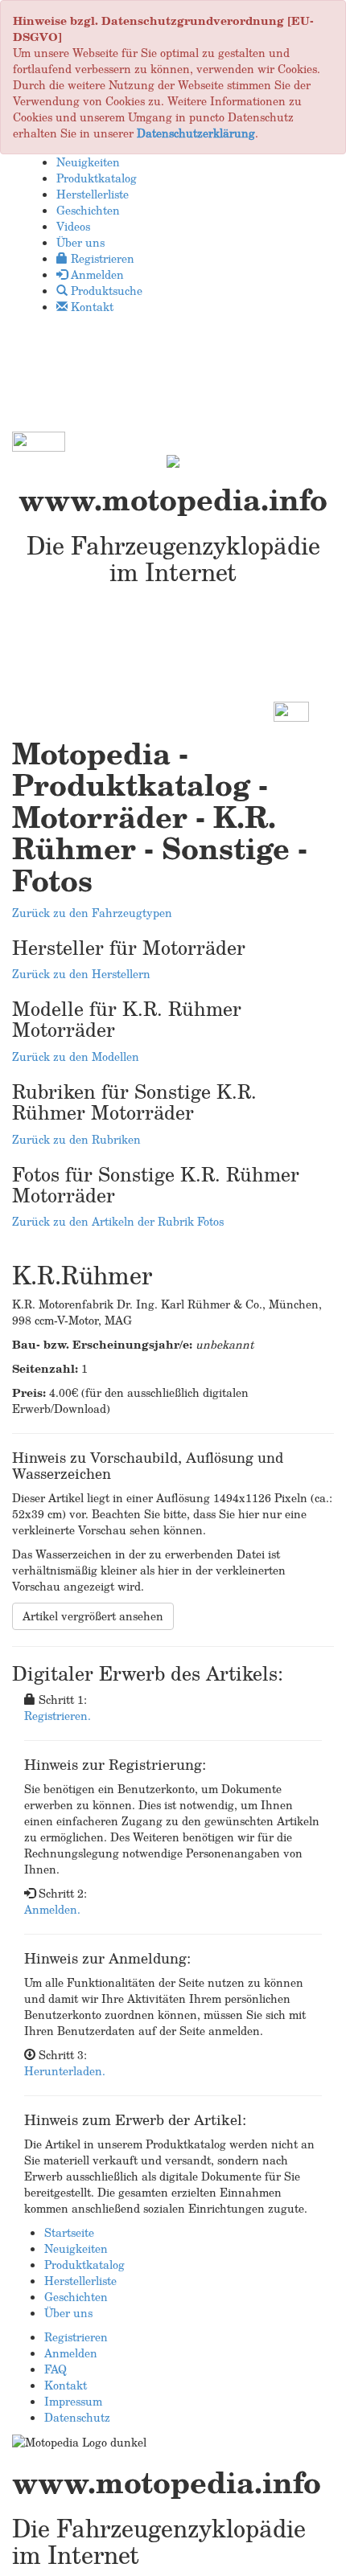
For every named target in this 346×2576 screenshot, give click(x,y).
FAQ (56, 2369)
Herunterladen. (65, 2071)
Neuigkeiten (76, 2248)
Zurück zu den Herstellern (81, 974)
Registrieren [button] (101, 258)
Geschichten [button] (88, 210)
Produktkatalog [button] (97, 178)
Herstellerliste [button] (93, 194)
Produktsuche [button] (105, 291)
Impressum (73, 2401)
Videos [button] (73, 226)
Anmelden (71, 2353)
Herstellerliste (80, 2281)
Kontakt (66, 2385)
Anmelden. (52, 1909)
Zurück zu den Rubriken (76, 1139)
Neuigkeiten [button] (88, 162)
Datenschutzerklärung (196, 133)
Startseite (69, 2232)
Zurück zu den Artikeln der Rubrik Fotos (118, 1221)
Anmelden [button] (96, 274)
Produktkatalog (84, 2265)
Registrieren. (58, 1716)
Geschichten (76, 2297)
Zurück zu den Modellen (76, 1057)
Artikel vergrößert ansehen (93, 1616)
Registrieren (76, 2337)
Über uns (68, 2313)
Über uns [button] (80, 242)
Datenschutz (77, 2417)
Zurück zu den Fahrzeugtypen (92, 913)
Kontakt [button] (91, 307)
